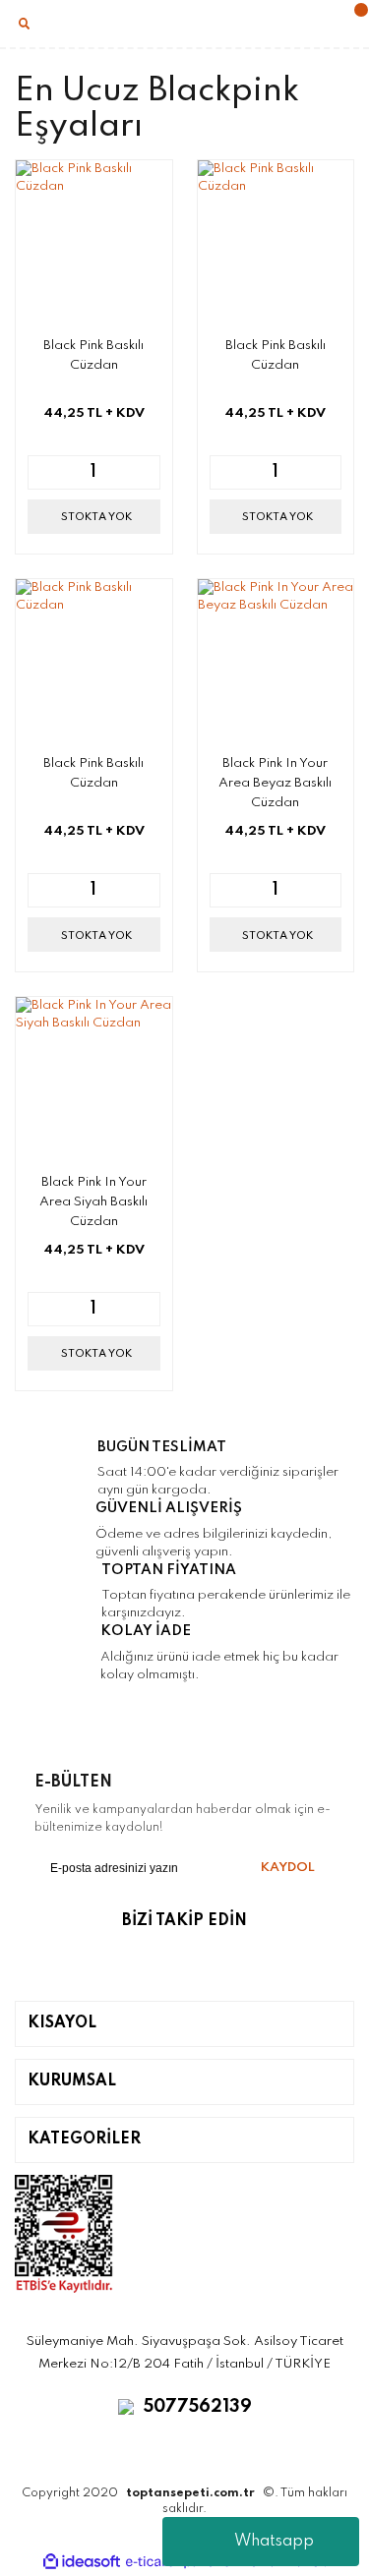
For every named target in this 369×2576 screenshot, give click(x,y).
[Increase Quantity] (145, 472)
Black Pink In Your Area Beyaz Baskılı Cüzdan (275, 783)
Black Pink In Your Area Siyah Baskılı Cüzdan (93, 1202)
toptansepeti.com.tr (190, 2493)
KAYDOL (288, 1868)
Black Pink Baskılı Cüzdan (93, 355)
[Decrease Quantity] (43, 472)
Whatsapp (274, 2542)
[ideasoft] (82, 2562)
